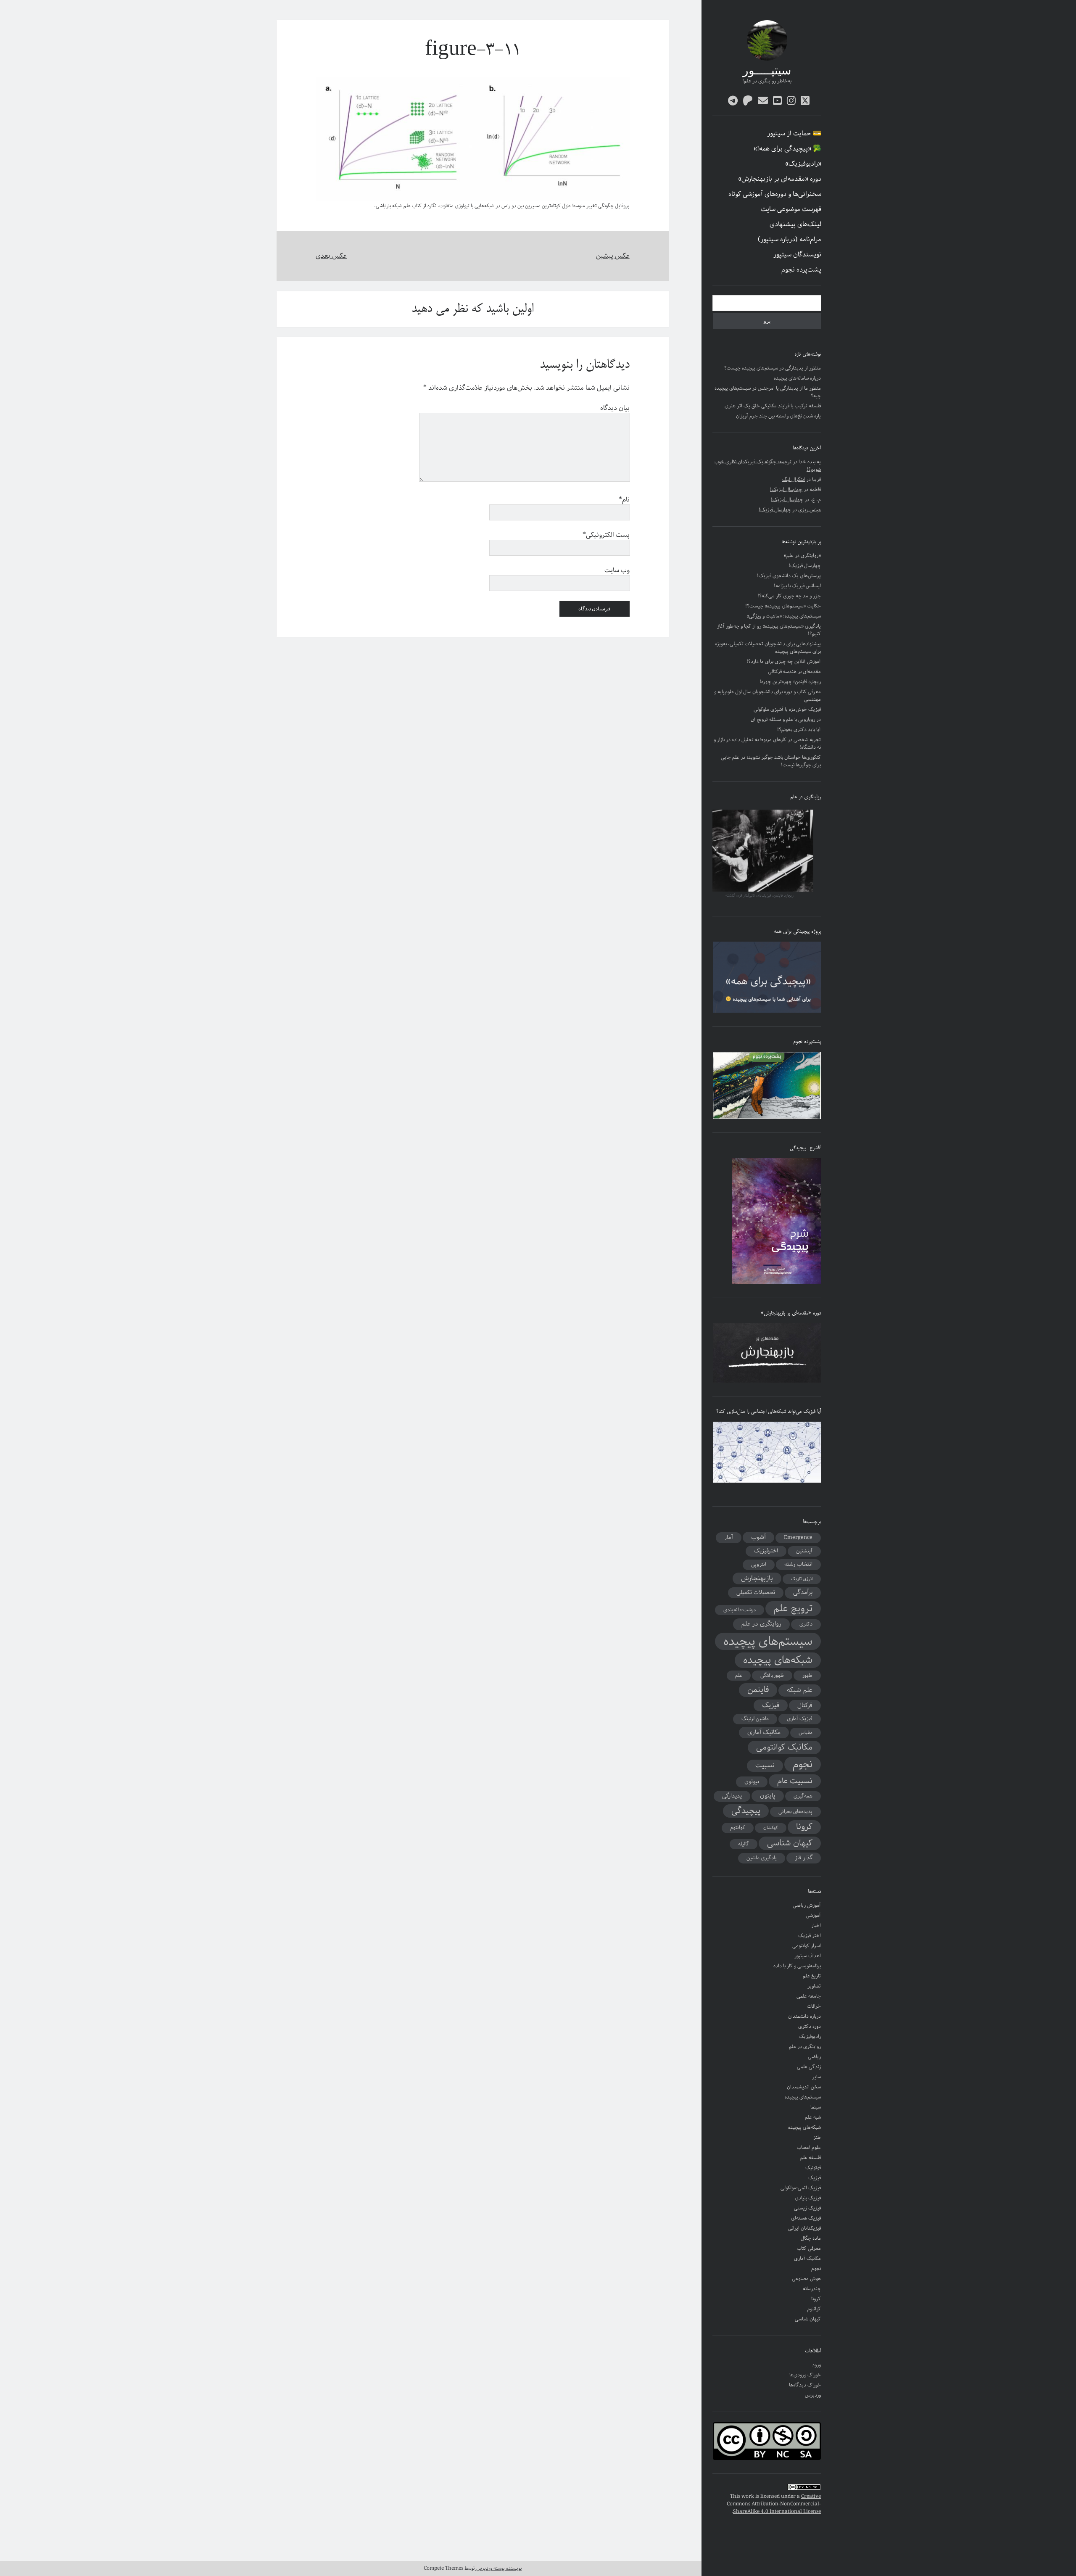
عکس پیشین (613, 256)
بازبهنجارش (757, 1578)
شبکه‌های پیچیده (778, 1660)
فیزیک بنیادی (808, 2198)
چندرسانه (812, 2289)
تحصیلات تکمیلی (756, 1592)
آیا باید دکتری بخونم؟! (799, 730)
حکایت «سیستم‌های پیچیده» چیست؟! (783, 606)
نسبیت (765, 1766)
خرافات (814, 2006)
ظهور (807, 1675)
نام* (624, 500)
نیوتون (752, 1782)
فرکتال (805, 1705)
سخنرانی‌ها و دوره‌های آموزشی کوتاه (775, 194)
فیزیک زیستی (807, 2208)
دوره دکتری (810, 2026)
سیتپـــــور (767, 71)
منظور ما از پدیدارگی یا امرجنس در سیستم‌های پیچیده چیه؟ (768, 392)
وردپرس (813, 2395)
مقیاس (806, 1733)
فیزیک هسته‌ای (806, 2218)
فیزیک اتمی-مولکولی (801, 2188)
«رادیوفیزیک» (803, 164)
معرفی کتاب (809, 2248)
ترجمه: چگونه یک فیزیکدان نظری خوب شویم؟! (768, 466)
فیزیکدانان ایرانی (804, 2228)
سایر (816, 2077)
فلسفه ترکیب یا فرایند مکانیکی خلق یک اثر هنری (773, 406)
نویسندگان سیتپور (797, 255)
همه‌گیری (803, 1796)
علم (739, 1675)
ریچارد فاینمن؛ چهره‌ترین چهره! (790, 682)
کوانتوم (738, 1828)
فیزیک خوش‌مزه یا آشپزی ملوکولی (787, 709)
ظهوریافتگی (772, 1675)
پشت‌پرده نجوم (801, 270)
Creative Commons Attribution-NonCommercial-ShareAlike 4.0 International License (774, 2504)
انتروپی (759, 1564)
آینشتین (804, 1551)
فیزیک (771, 1705)
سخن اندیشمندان (804, 2087)
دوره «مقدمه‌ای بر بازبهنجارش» (780, 179)
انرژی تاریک (802, 1579)
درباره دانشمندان (804, 2016)
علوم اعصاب (809, 2147)
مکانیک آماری (764, 1732)
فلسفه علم (811, 2158)
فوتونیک (813, 2168)
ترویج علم (793, 1609)
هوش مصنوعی (806, 2279)
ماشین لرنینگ (755, 1719)
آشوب (758, 1537)
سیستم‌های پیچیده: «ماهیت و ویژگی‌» (784, 616)
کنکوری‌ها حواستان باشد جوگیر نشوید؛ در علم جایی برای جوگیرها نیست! (771, 761)
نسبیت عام (795, 1781)
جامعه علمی (809, 1996)
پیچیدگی (746, 1811)
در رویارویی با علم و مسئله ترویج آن (786, 719)
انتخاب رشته (798, 1564)
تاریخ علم (812, 1976)
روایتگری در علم (761, 1624)
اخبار (816, 1925)
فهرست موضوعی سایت (791, 209)
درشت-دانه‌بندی (740, 1610)
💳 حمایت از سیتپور (794, 134)
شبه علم (813, 2117)
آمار (729, 1537)
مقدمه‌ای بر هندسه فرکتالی (794, 672)
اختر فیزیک (810, 1936)
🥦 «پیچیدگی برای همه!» (787, 149)
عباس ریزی (810, 510)
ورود (816, 2365)
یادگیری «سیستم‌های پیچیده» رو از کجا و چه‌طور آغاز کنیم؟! (769, 630)
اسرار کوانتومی (807, 1946)
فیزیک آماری (800, 1719)
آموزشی (813, 1915)
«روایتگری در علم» (802, 556)
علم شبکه (800, 1690)
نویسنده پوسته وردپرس (498, 2568)
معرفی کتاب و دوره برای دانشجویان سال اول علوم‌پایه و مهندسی (767, 695)
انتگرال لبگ (794, 479)
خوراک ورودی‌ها (805, 2375)
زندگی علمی (809, 2067)
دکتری (806, 1624)
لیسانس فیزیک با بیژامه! (797, 586)
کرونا (804, 1827)
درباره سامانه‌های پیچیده (797, 378)
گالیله (744, 1844)
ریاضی (814, 2057)
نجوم (803, 1764)
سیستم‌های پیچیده (768, 1641)
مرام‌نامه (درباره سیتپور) (790, 240)
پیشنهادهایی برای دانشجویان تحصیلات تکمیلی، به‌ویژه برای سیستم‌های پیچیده (768, 648)
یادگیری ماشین (762, 1858)
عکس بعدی (331, 256)
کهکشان (771, 1828)
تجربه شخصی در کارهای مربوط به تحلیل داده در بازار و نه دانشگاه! (767, 743)
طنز (817, 2137)
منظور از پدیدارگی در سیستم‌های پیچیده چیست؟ (773, 368)
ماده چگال (811, 2238)
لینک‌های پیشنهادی (795, 224)
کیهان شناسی (790, 1843)
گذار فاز (804, 1858)
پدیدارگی (732, 1796)
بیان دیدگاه (615, 408)
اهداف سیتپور (808, 1956)
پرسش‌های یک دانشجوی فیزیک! (789, 576)
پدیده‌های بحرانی (795, 1812)
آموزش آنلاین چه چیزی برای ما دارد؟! (784, 661)
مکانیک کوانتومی (784, 1747)
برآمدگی (803, 1592)
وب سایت (617, 570)
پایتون (768, 1796)
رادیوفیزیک (810, 2036)
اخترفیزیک (766, 1551)
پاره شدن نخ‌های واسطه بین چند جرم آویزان (778, 416)
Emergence (798, 1537)
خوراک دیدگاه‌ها (805, 2385)
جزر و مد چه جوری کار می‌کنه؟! (789, 596)
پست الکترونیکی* (606, 535)
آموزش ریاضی (807, 1905)
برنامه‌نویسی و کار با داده (797, 1966)
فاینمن (758, 1690)
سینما (816, 2107)
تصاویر (814, 1986)
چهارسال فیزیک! (786, 490)
